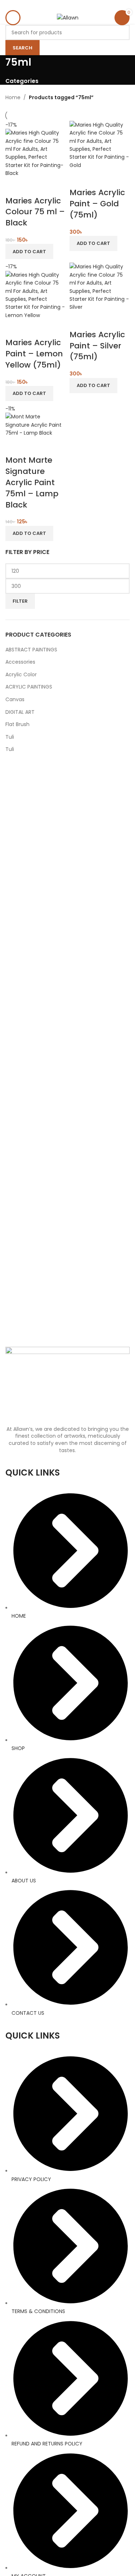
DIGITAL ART (20, 712)
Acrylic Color (21, 674)
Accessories (20, 662)
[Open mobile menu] (13, 18)
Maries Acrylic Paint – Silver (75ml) (97, 346)
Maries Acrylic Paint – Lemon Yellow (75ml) (34, 354)
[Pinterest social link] (67, 5)
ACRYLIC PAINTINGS (29, 687)
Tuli (10, 737)
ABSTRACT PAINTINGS (31, 650)
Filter (20, 601)
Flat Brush (17, 724)
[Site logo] (68, 17)
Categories (22, 81)
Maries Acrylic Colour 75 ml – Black (35, 212)
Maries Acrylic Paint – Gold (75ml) (97, 204)
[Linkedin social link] (76, 5)
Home (13, 97)
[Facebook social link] (58, 5)
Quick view (14, 186)
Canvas (15, 699)
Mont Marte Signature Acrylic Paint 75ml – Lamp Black (32, 482)
